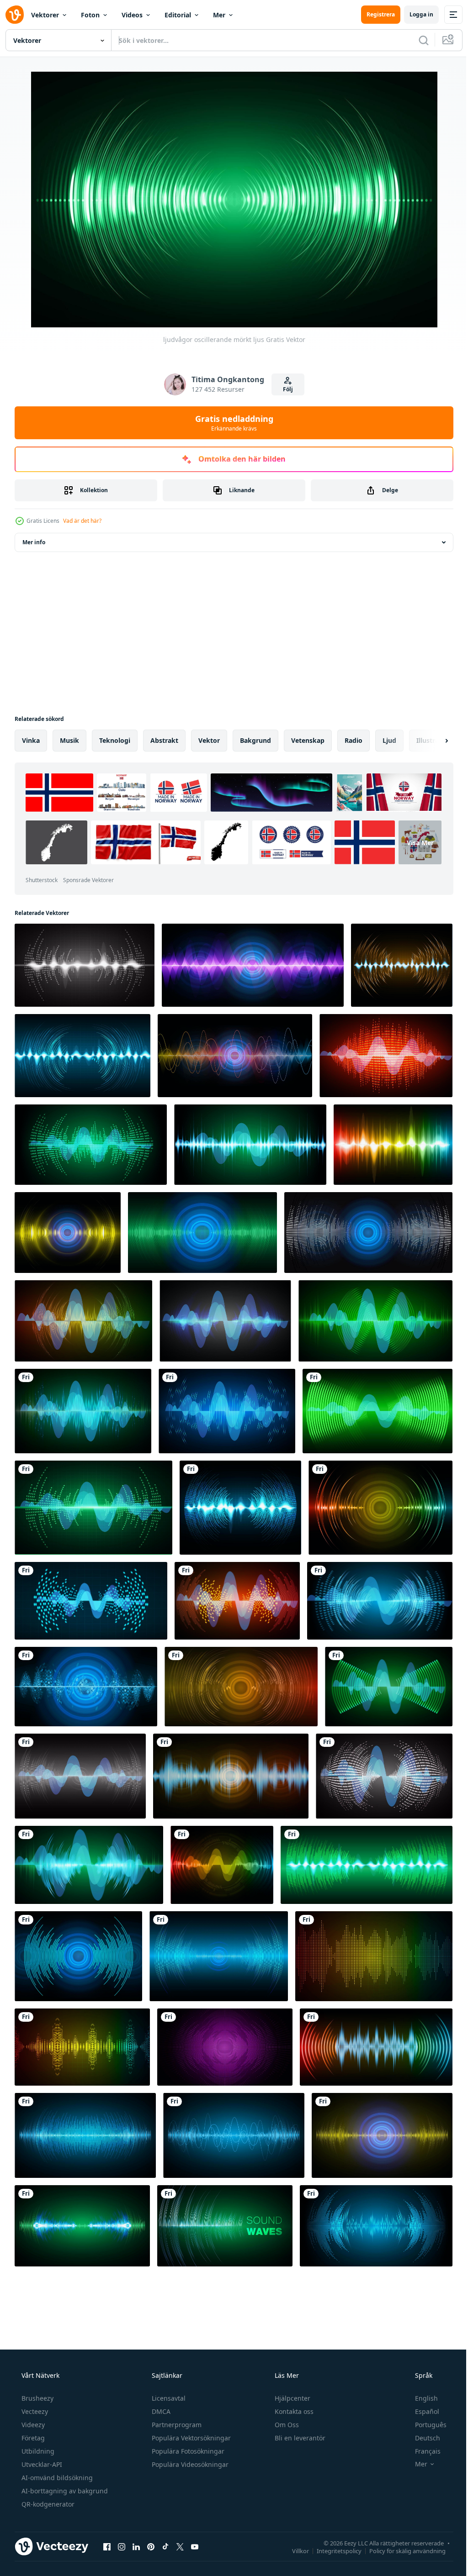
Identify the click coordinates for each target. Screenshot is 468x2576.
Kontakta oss (293, 2411)
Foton (90, 15)
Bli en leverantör (299, 2438)
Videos (132, 15)
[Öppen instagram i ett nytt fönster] (122, 2546)
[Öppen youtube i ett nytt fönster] (195, 2546)
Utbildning (37, 2451)
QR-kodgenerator (47, 2504)
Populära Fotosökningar (187, 2451)
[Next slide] (432, 741)
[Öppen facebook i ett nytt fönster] (107, 2546)
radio (354, 740)
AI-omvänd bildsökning (56, 2478)
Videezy (32, 2425)
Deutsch (422, 2438)
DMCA (160, 2411)
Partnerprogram (176, 2425)
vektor (209, 740)
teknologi (115, 740)
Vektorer (45, 15)
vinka (31, 740)
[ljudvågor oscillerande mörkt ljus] (85, 965)
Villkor (294, 2550)
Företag (32, 2438)
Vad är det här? (82, 521)
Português (425, 2425)
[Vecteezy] (15, 15)
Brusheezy (37, 2398)
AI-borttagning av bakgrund (64, 2491)
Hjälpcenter (292, 2398)
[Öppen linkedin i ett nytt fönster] (136, 2546)
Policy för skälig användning (401, 2550)
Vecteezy (34, 2411)
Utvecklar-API (41, 2464)
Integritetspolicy (332, 2550)
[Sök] (417, 40)
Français (422, 2451)
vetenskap (308, 740)
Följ (284, 389)
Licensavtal (168, 2398)
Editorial (178, 15)
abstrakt (164, 740)
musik (69, 740)
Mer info (34, 542)
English (420, 2398)
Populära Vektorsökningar (190, 2438)
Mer (219, 15)
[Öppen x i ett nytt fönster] (180, 2546)
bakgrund (255, 740)
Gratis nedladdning (231, 423)
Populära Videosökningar (189, 2464)
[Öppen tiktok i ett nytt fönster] (165, 2546)
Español (421, 2411)
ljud (389, 740)
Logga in (415, 14)
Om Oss (286, 2425)
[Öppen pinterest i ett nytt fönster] (151, 2546)
